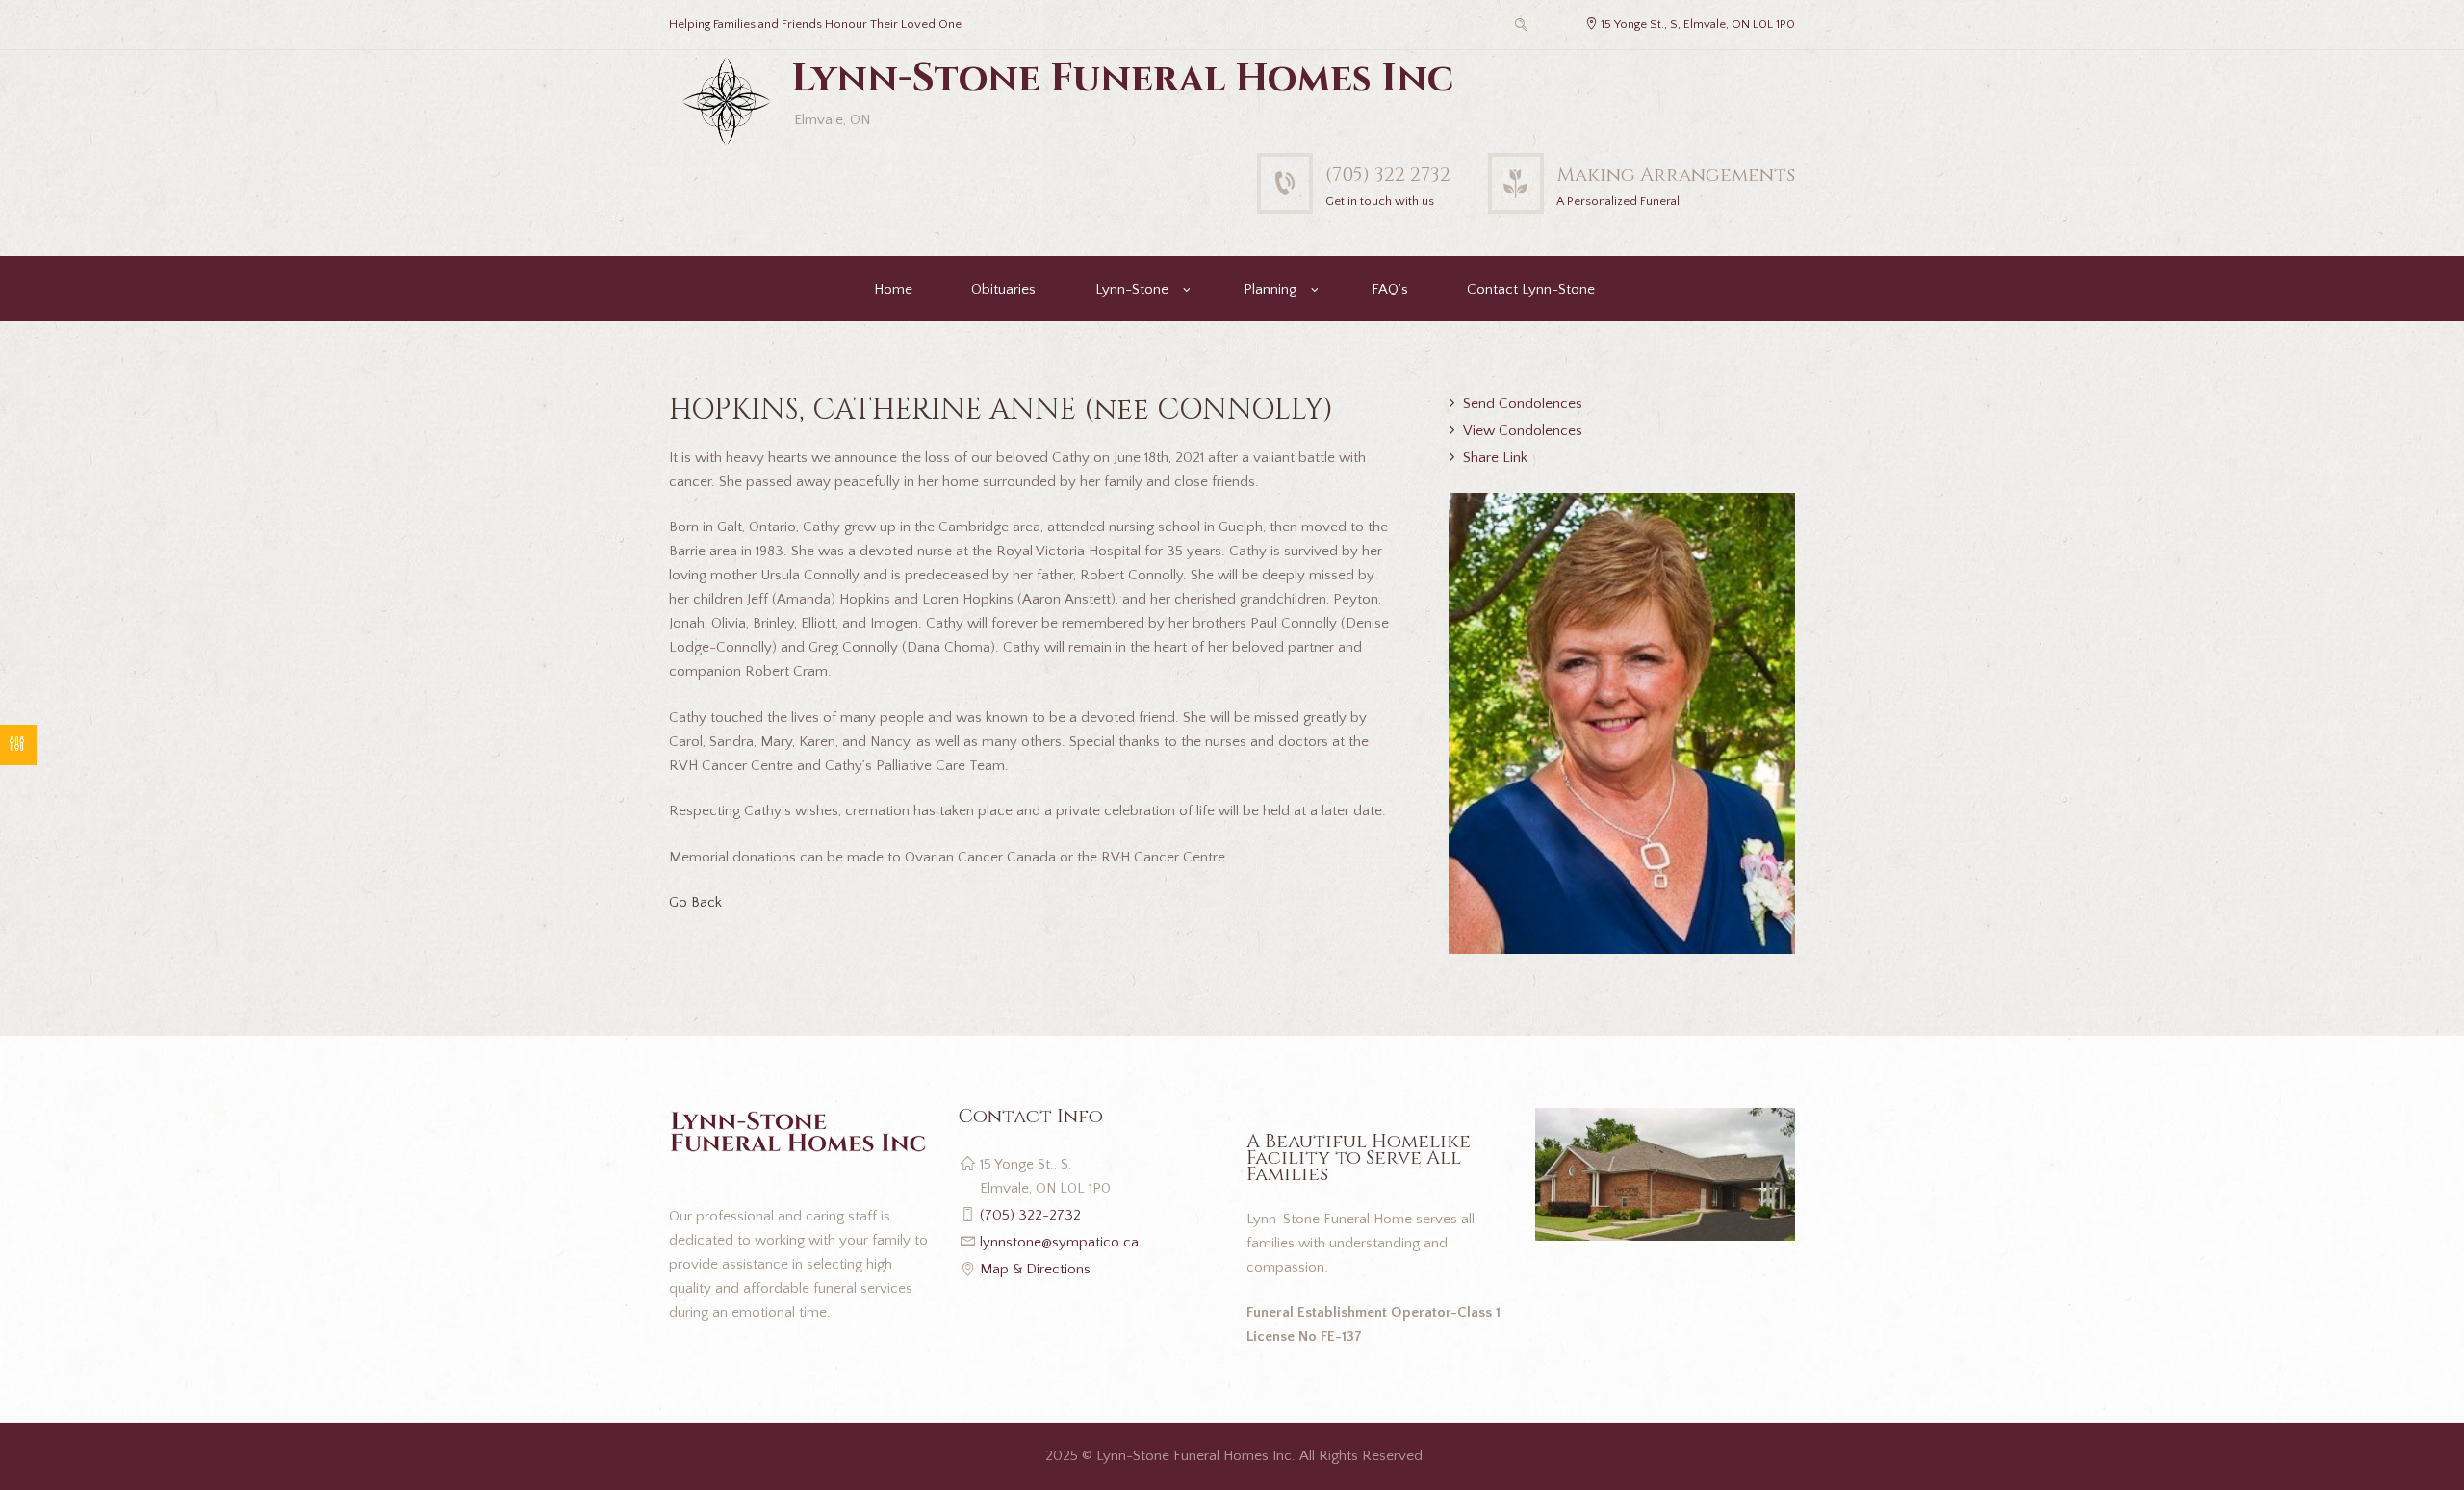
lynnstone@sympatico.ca (1059, 1242)
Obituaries (1003, 289)
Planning (1270, 289)
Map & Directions (1035, 1269)
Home (893, 289)
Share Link (1495, 458)
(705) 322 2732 (1388, 175)
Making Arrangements (1676, 175)
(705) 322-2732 (1030, 1215)
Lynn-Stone (1132, 289)
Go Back (695, 902)
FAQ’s (1390, 289)
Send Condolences (1523, 404)
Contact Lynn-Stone (1531, 289)
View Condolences (1523, 431)
